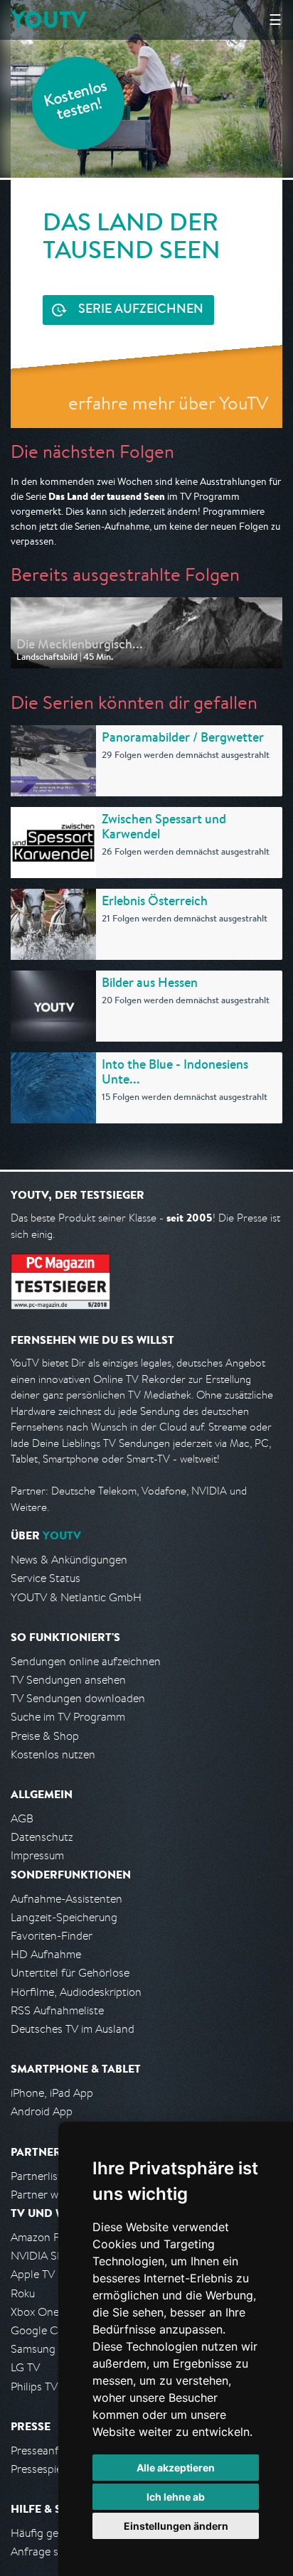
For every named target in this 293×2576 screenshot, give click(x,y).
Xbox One (35, 2312)
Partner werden (49, 2195)
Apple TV (33, 2274)
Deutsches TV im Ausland (73, 2029)
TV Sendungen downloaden (78, 1698)
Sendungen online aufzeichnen (86, 1661)
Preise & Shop (45, 1736)
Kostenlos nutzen (53, 1754)
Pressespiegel (44, 2469)
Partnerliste (39, 2176)
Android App (42, 2111)
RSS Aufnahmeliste (57, 2010)
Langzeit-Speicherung (64, 1917)
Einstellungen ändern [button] (176, 2526)
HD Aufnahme (46, 1954)
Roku (23, 2293)
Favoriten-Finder (52, 1936)
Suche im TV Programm (68, 1717)
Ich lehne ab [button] (176, 2497)
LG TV (25, 2367)
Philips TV (34, 2387)
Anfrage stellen (48, 2551)
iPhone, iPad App (52, 2093)
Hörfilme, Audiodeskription (76, 1992)
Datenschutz (42, 1837)
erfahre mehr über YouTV (168, 403)
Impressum (37, 1855)
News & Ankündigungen (69, 1560)
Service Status (46, 1578)
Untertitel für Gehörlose (70, 1973)
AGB (22, 1818)
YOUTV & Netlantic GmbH (76, 1597)
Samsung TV (41, 2349)
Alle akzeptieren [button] (176, 2468)
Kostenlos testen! (76, 102)
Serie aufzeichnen (141, 310)
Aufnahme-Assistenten (66, 1899)
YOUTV (49, 20)
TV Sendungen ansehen (68, 1680)
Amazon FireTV (47, 2237)
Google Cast (42, 2330)
